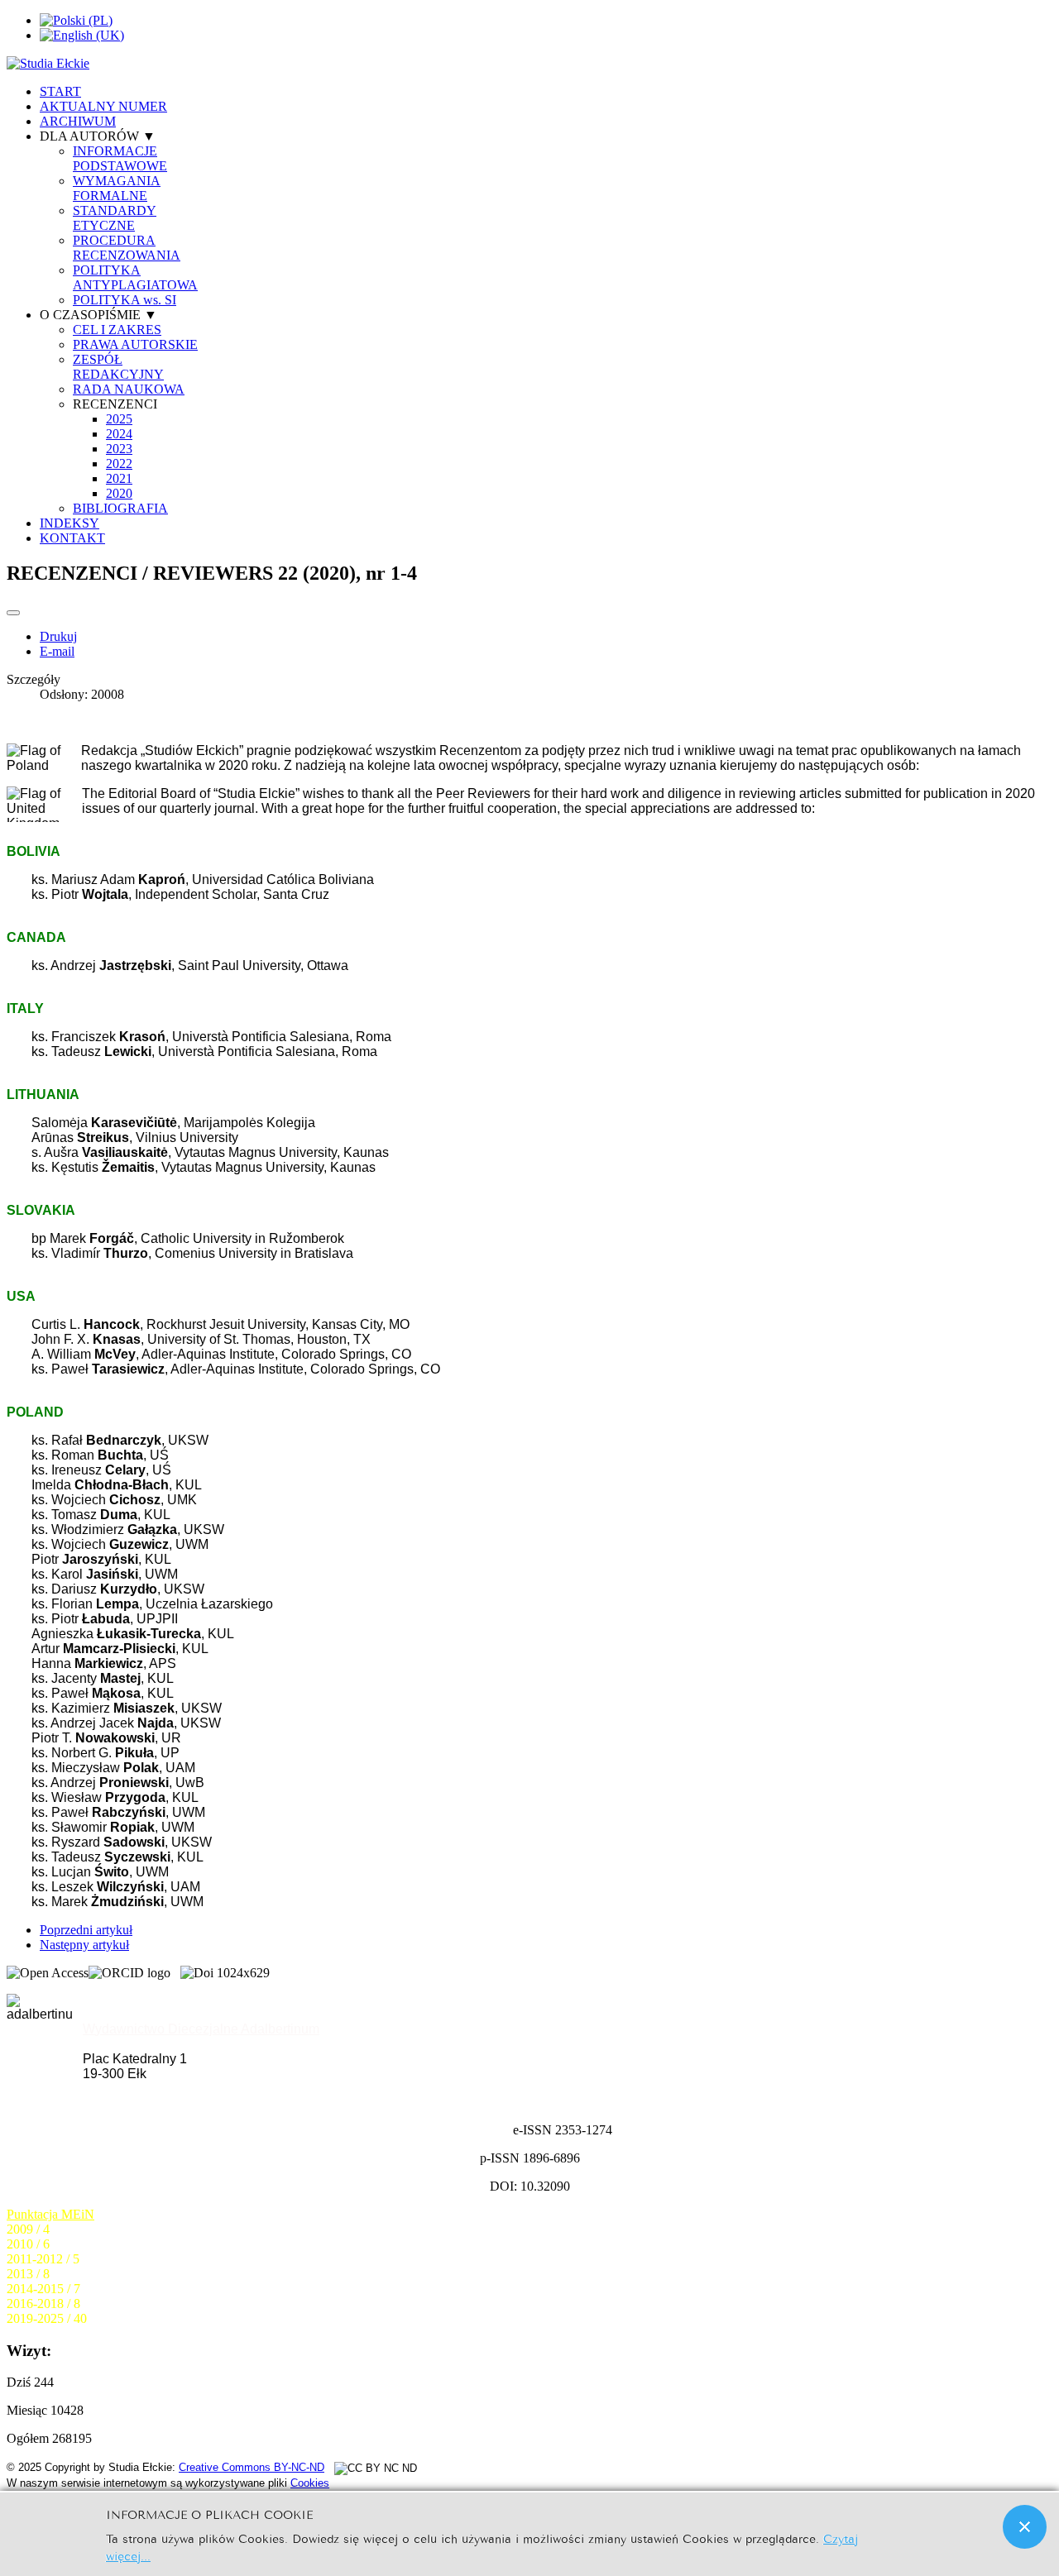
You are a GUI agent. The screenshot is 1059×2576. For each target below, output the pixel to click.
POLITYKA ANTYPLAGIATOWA (135, 277)
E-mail (57, 651)
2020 (119, 493)
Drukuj (58, 636)
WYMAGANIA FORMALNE (117, 188)
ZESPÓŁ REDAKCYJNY (118, 367)
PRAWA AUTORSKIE (135, 344)
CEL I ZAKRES (117, 330)
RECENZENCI (115, 404)
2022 (119, 464)
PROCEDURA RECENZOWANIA (127, 248)
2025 (119, 419)
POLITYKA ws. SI (125, 300)
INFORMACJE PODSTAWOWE (120, 158)
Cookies (310, 2483)
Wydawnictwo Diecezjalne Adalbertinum (201, 2029)
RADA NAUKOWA (129, 389)
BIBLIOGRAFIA (120, 508)
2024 (119, 434)
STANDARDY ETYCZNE (115, 218)
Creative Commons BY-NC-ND (252, 2467)
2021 (119, 478)
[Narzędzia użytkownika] (13, 613)
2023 (119, 449)
